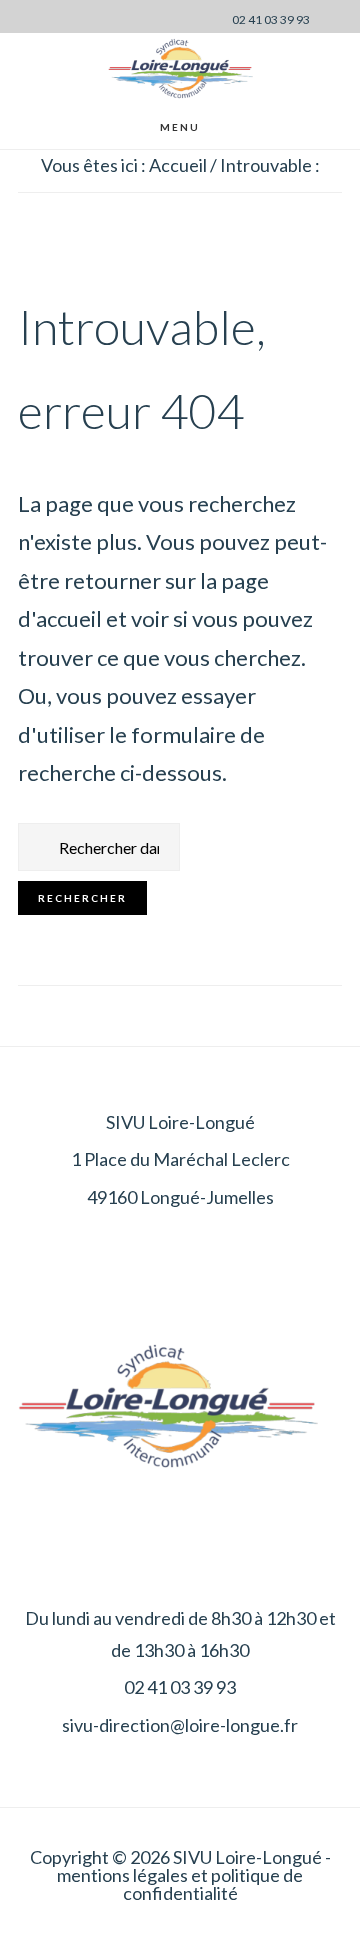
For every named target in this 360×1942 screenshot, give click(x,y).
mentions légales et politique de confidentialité (180, 1884)
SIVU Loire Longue (180, 68)
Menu (180, 127)
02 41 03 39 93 (271, 19)
